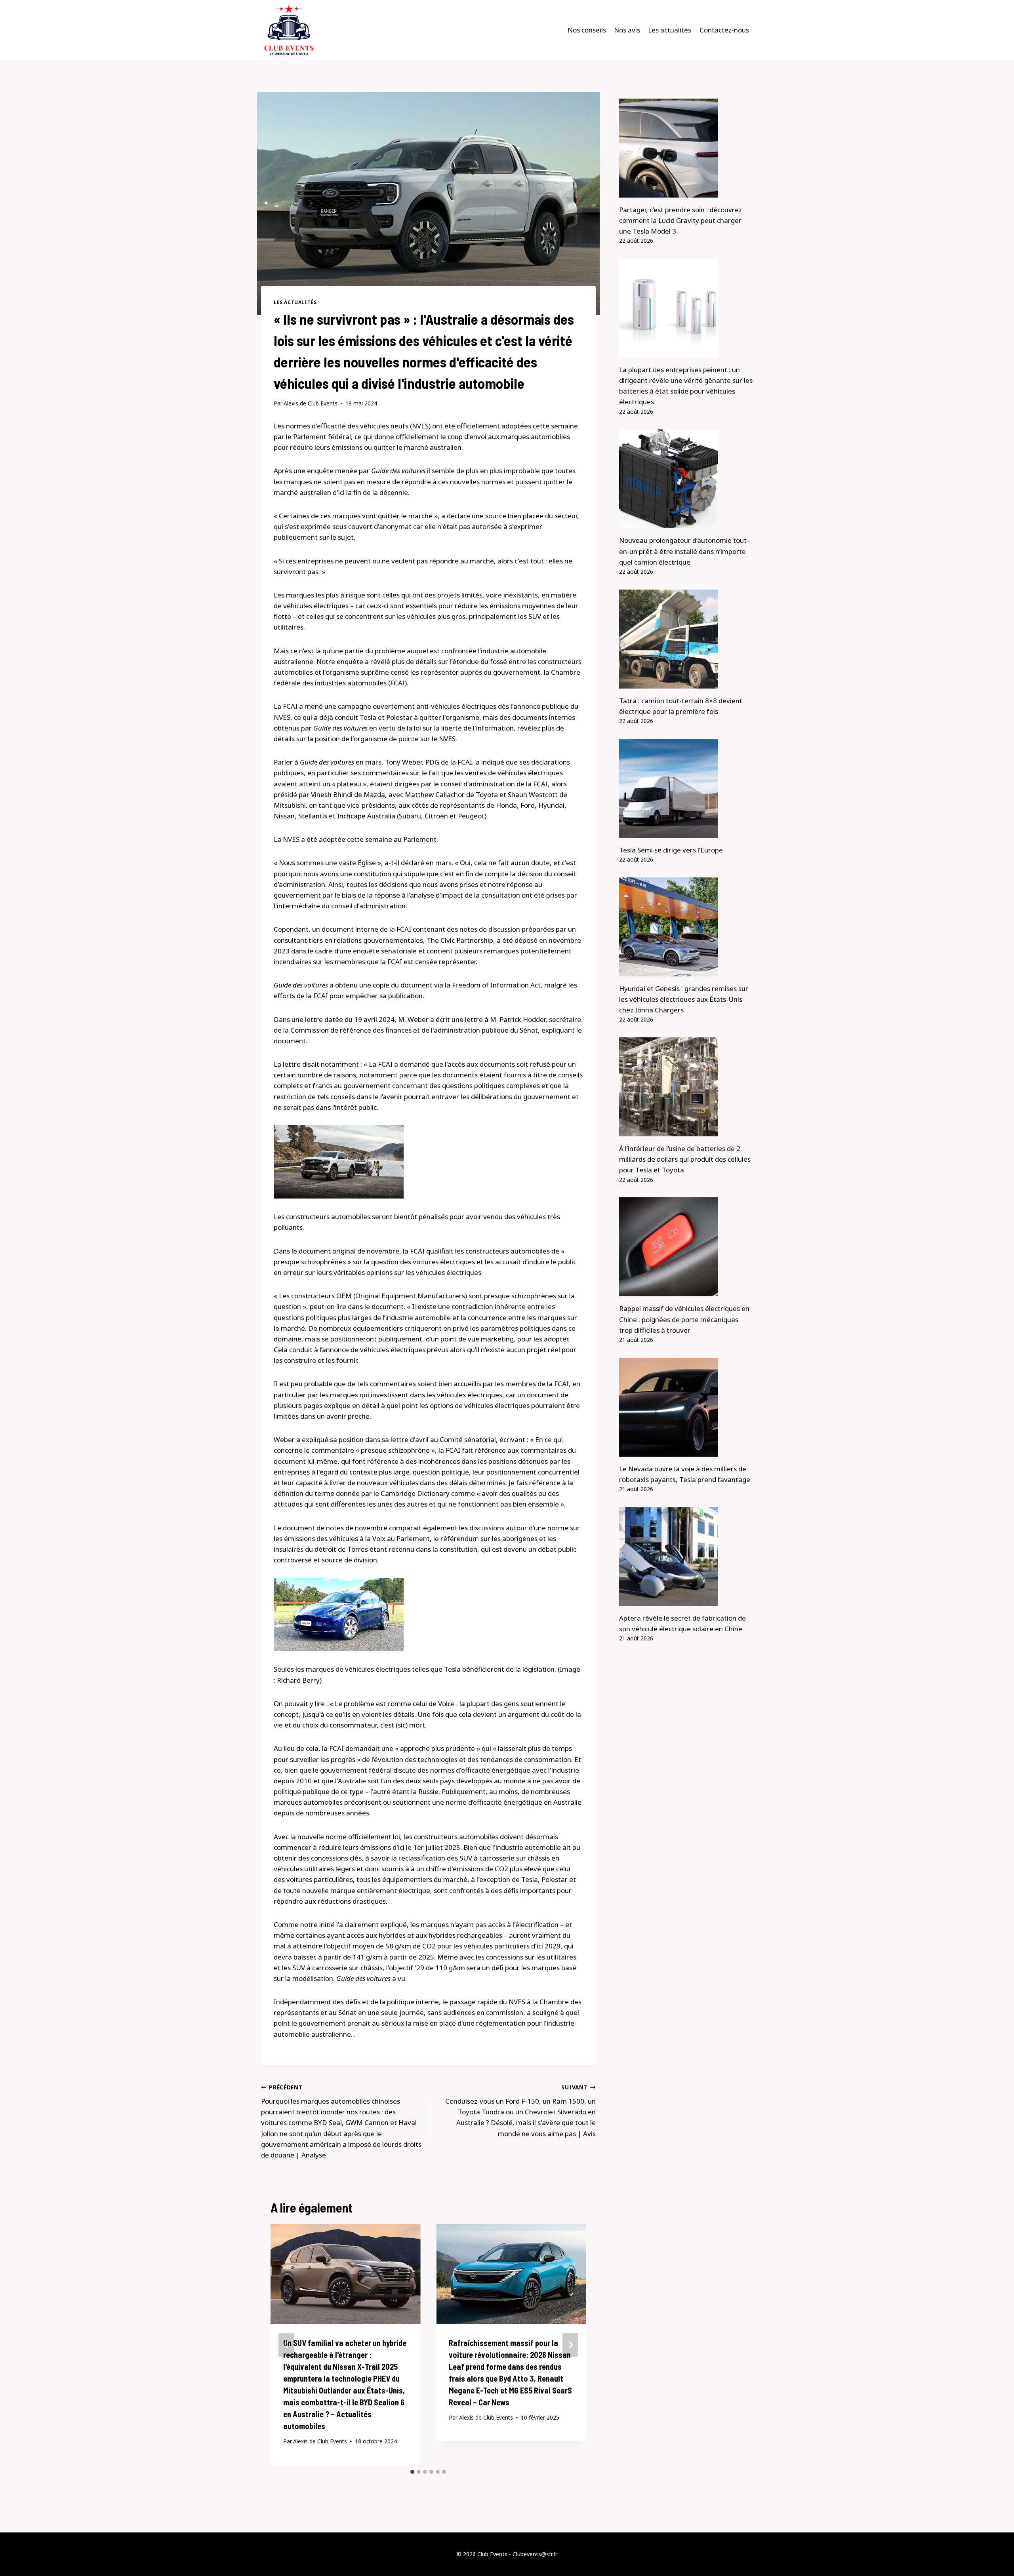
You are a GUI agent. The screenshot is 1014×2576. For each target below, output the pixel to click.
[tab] (412, 2472)
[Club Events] (289, 30)
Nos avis (627, 30)
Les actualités (670, 30)
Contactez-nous (724, 30)
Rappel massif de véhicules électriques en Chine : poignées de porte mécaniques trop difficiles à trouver (684, 1319)
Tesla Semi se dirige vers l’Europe (671, 850)
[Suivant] (570, 2345)
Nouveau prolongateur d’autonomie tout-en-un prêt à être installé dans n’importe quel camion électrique (684, 551)
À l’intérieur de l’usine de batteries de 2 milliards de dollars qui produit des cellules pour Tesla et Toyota (685, 1159)
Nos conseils (587, 30)
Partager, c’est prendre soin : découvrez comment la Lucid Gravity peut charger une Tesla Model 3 (680, 220)
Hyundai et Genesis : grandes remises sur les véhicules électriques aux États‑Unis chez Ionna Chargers (684, 999)
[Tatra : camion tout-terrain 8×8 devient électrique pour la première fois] (686, 639)
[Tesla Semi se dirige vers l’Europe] (686, 788)
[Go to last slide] (286, 2345)
